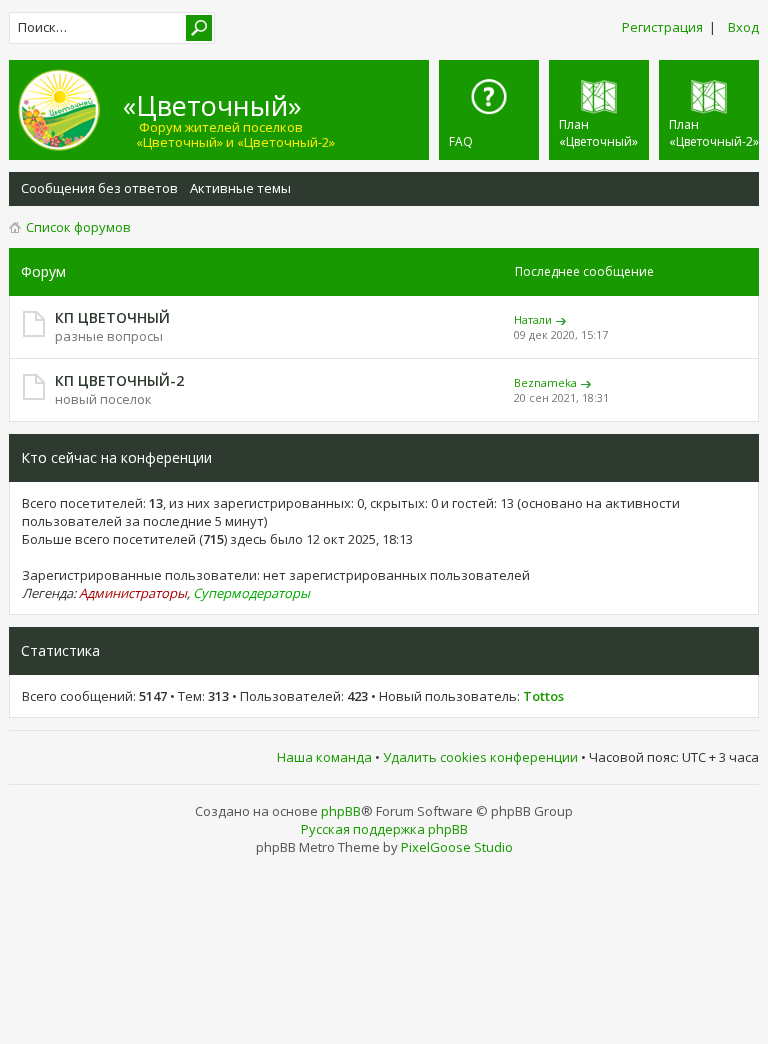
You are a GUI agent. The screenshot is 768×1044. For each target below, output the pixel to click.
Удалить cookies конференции (480, 757)
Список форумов (78, 227)
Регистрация (662, 27)
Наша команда (324, 757)
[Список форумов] (69, 110)
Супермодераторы (251, 593)
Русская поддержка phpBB (384, 829)
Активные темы (240, 188)
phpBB (341, 811)
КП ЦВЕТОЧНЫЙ (112, 317)
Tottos (543, 696)
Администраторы (133, 593)
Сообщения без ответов (99, 188)
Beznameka (545, 382)
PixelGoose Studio (457, 847)
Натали (533, 319)
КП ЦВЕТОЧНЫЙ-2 (119, 380)
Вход (743, 27)
